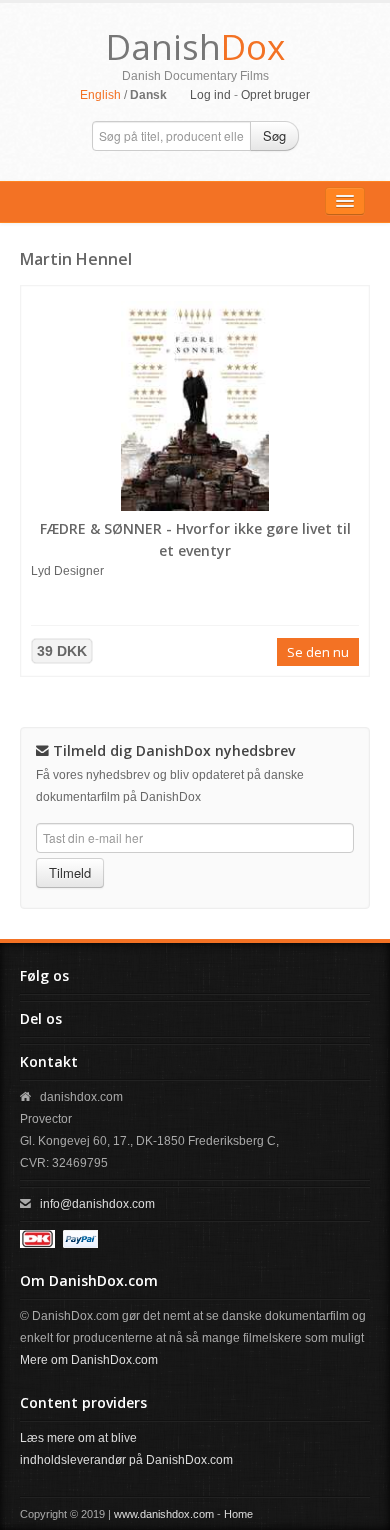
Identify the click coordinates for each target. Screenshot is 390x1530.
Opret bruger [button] (275, 95)
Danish (195, 46)
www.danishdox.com (164, 1514)
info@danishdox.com (97, 1204)
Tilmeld (70, 872)
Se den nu (318, 652)
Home (238, 1514)
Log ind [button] (210, 95)
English (100, 95)
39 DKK (62, 651)
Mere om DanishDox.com (89, 1360)
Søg (274, 135)
